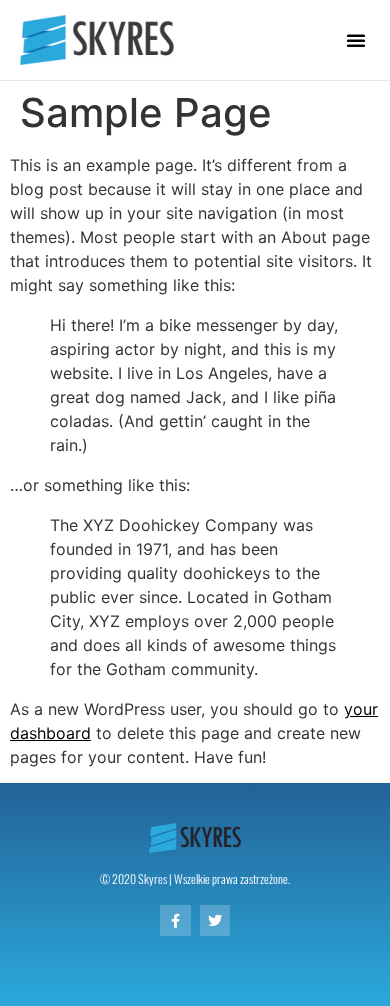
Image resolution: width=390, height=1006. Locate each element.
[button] (356, 40)
